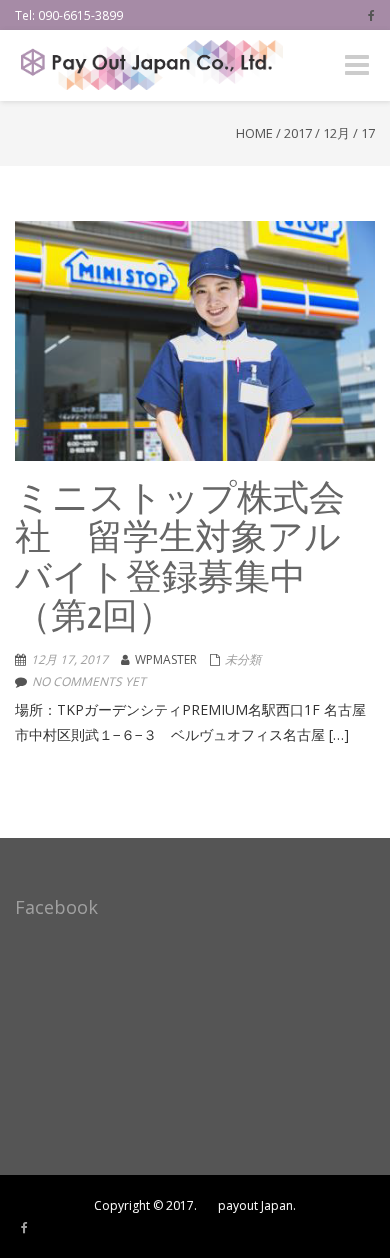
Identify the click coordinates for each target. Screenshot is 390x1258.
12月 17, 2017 (69, 659)
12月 (336, 133)
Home (254, 133)
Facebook (56, 907)
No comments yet (89, 681)
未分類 (243, 659)
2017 (298, 133)
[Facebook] (371, 15)
